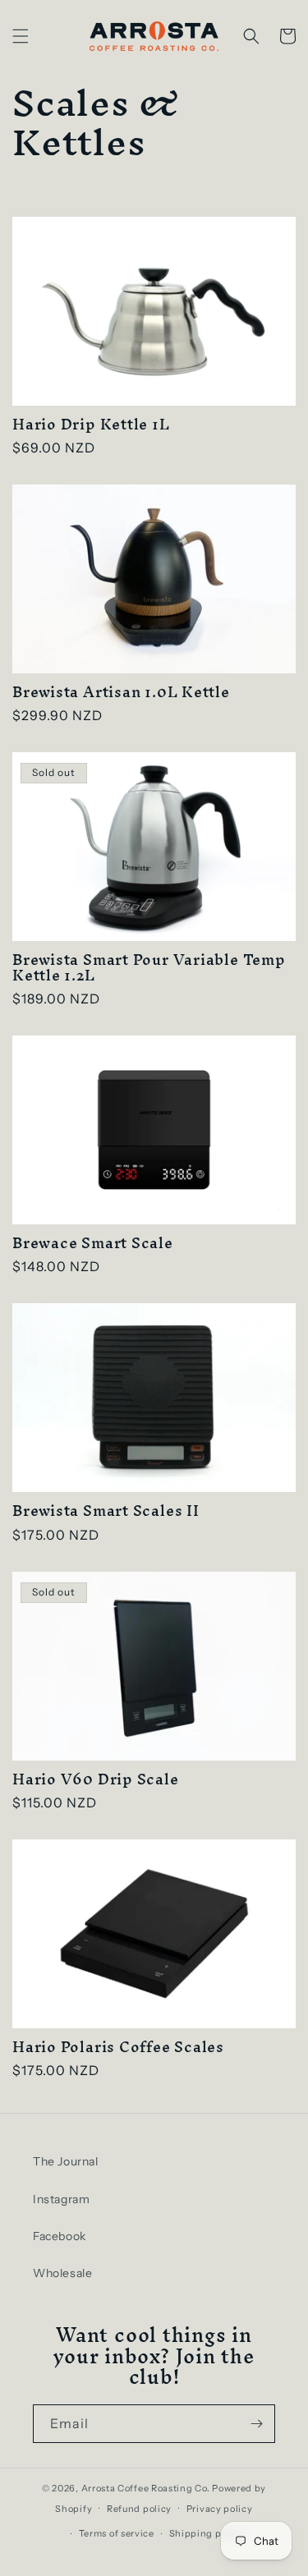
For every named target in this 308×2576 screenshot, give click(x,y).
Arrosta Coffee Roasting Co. (146, 2488)
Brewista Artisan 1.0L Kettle (121, 692)
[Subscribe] (256, 2424)
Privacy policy (220, 2509)
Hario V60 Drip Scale (96, 1779)
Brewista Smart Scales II (106, 1511)
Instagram (61, 2199)
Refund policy (139, 2509)
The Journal (66, 2161)
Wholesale (62, 2273)
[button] (21, 36)
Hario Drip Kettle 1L (91, 424)
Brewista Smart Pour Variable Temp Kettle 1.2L (149, 967)
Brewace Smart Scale (93, 1243)
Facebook (60, 2236)
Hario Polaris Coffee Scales (118, 2047)
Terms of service (117, 2533)
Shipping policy (207, 2533)
